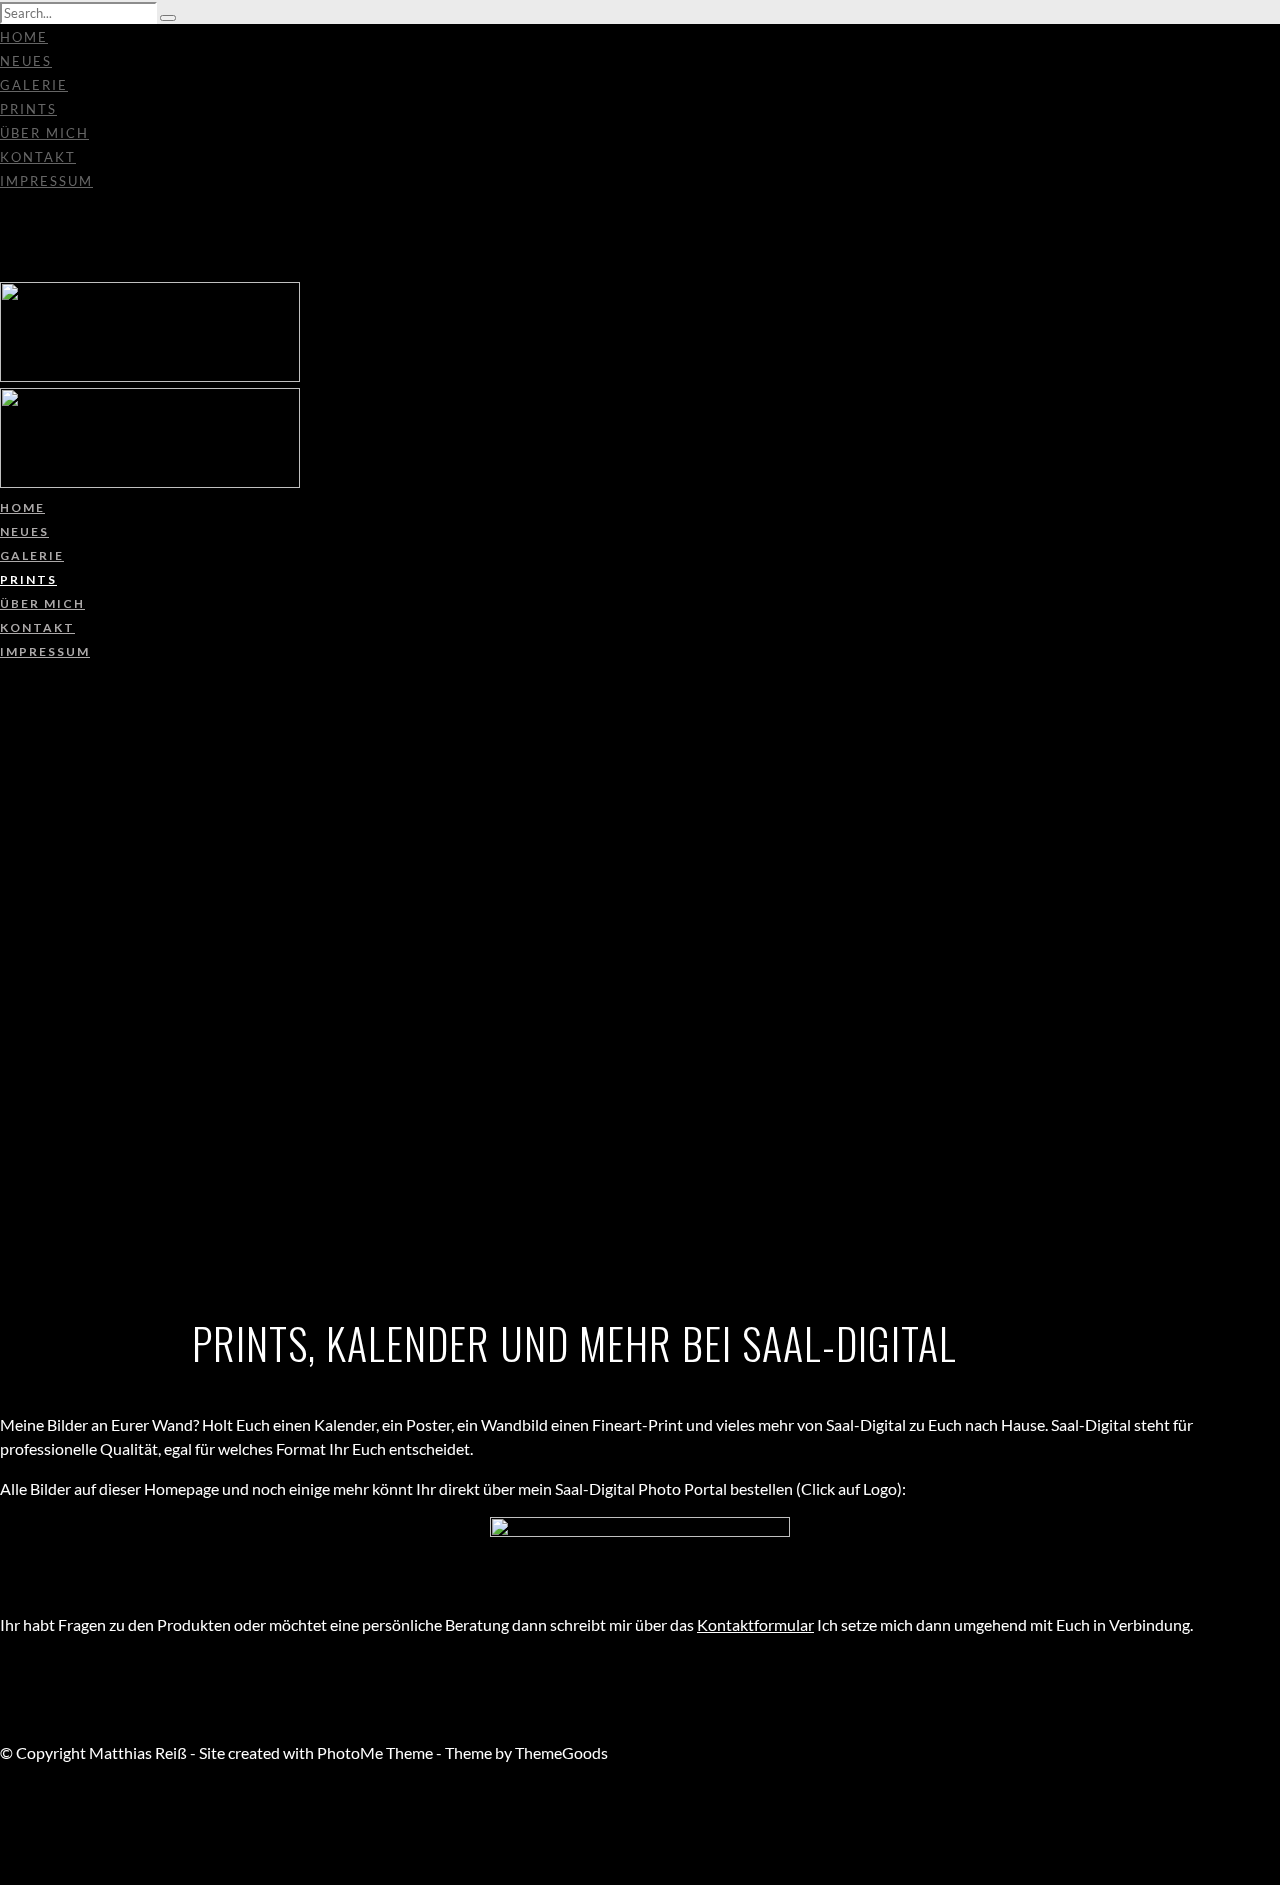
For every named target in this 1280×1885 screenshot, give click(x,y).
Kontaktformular (755, 1624)
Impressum (46, 181)
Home (24, 37)
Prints (28, 109)
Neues (26, 61)
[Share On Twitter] (3, 1824)
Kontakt (38, 157)
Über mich (44, 133)
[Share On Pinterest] (3, 1848)
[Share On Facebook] (3, 1800)
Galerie (34, 85)
